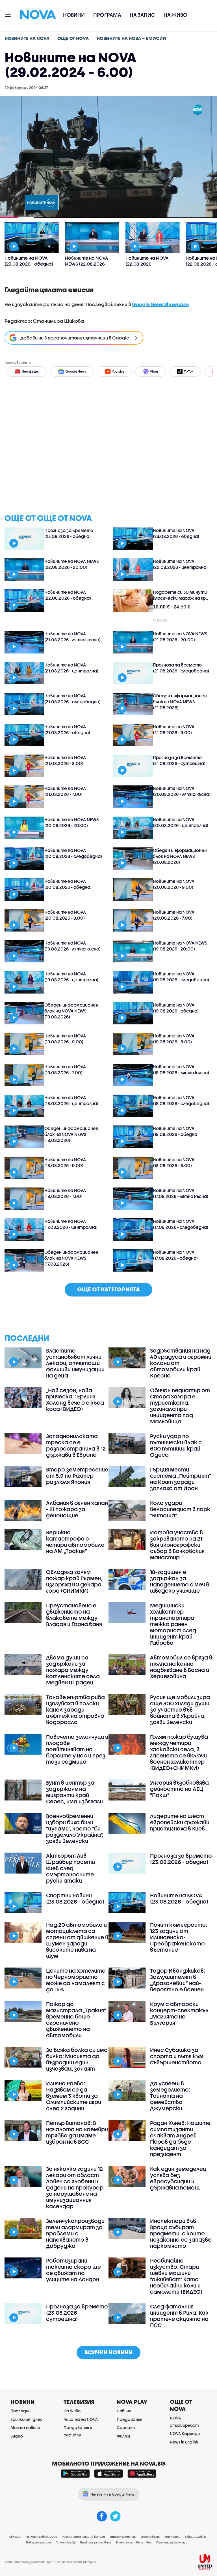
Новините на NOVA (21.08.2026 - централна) (71, 668)
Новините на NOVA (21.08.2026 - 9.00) (174, 730)
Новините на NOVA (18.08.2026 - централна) (71, 1100)
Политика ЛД (65, 2542)
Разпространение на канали (83, 2537)
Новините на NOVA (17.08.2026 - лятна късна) (181, 1193)
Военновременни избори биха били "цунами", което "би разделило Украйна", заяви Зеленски (75, 1829)
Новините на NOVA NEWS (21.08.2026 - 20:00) (180, 637)
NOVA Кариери (185, 2433)
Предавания (129, 2419)
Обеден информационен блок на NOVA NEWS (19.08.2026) (71, 1011)
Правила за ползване (96, 2542)
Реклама (14, 2537)
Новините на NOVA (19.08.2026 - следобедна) (181, 977)
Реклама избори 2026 (41, 2537)
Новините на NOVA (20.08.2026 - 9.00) (174, 884)
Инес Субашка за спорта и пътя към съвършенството (177, 2056)
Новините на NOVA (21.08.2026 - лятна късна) (72, 637)
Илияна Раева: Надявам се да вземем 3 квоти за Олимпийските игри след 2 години (74, 2096)
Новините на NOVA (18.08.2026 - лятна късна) (181, 1070)
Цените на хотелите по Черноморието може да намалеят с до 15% (76, 1980)
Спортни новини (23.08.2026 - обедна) (75, 1898)
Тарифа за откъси (123, 2537)
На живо (175, 15)
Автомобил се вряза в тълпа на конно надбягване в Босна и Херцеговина (181, 1667)
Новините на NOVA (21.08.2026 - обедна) (67, 730)
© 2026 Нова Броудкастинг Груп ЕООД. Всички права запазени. (51, 2562)
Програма (107, 15)
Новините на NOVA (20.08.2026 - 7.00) (174, 915)
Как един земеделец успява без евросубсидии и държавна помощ (178, 2178)
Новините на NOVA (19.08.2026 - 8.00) (174, 1039)
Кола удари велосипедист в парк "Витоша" (180, 1509)
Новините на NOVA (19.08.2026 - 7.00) (65, 1070)
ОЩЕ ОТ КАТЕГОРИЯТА (108, 1289)
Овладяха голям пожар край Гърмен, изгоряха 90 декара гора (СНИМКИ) (74, 1581)
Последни (20, 2411)
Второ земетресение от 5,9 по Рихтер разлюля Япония (77, 1476)
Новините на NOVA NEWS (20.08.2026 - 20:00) (71, 822)
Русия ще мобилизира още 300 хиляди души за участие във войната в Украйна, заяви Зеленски (180, 1710)
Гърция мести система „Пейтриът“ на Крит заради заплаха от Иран (181, 1479)
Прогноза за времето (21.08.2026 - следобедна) (181, 668)
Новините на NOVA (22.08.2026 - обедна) (68, 595)
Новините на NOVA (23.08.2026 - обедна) (176, 533)
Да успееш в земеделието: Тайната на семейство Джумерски (170, 2096)
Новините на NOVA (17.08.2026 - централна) (71, 1224)
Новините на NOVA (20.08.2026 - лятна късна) (182, 791)
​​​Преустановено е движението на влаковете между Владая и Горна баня (74, 1615)
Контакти (172, 2537)
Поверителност (38, 2542)
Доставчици (150, 2537)
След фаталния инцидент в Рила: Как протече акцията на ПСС (179, 2316)
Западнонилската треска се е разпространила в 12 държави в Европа (76, 1445)
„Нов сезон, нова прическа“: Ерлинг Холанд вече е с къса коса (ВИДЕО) (75, 1400)
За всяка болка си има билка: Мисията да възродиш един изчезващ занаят (77, 2059)
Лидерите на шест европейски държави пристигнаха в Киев (180, 1822)
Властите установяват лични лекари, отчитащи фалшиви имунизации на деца (75, 1363)
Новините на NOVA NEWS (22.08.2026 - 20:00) (71, 564)
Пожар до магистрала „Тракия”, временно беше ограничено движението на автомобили (76, 2020)
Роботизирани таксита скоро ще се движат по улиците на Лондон (73, 2270)
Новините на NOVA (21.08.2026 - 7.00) (65, 791)
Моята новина (25, 2427)
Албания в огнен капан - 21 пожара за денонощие (77, 1509)
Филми (123, 2436)
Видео (17, 2436)
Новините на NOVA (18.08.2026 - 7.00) (65, 1193)
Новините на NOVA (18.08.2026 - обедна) (176, 1131)
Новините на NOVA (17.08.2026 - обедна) (175, 1255)
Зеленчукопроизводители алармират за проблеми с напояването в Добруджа (75, 2233)
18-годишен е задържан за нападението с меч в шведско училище (180, 1581)
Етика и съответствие (134, 2542)
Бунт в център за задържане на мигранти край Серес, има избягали (74, 1792)
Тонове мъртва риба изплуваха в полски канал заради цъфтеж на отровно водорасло (75, 1710)
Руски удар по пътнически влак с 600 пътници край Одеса (176, 1445)
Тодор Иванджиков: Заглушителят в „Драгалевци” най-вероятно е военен (178, 1980)
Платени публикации (172, 2542)
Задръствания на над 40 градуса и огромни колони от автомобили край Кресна (181, 1363)
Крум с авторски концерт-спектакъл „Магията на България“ (179, 2013)
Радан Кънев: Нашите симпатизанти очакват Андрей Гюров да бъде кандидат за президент (180, 2139)
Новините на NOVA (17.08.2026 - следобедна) (181, 1224)
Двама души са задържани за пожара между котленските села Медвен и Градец (73, 1670)
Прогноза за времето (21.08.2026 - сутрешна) (179, 760)
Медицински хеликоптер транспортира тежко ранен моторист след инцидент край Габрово (173, 1624)
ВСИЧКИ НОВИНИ (108, 2352)
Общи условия (195, 2537)
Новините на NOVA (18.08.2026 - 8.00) (174, 1162)
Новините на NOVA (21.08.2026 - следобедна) (72, 699)
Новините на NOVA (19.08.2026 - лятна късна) (72, 946)
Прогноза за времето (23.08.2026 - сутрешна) (77, 2313)
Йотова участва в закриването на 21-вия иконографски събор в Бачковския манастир (177, 1545)
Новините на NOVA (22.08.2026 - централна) (180, 564)
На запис (142, 15)
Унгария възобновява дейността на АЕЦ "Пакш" (179, 1789)
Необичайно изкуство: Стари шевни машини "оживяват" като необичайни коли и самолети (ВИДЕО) (176, 2276)
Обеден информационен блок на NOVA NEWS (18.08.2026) (71, 1134)
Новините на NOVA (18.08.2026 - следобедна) (181, 1100)
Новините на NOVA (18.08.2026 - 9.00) (65, 1162)
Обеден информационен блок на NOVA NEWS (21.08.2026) (180, 702)
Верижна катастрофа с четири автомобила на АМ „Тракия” (75, 1542)
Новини (74, 15)
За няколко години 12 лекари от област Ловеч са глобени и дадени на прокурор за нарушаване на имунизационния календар (75, 2188)
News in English (184, 2442)
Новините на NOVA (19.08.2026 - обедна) (176, 1008)
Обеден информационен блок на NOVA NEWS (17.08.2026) (71, 1258)
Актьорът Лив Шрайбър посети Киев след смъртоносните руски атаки (70, 1868)
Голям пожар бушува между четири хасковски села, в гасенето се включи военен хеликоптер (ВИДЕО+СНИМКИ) (179, 1752)
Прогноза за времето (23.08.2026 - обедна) (69, 533)
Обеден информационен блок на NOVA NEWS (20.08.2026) (180, 856)
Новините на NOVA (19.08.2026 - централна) (71, 977)
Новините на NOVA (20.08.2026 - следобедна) (73, 853)
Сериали (126, 2427)
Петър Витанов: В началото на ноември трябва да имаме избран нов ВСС (77, 2132)
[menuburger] (8, 14)
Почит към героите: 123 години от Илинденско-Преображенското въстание (179, 1937)
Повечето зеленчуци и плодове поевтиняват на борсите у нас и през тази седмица (77, 1749)
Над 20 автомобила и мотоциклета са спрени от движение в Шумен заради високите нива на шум (77, 1940)
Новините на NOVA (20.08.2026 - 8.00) (65, 915)
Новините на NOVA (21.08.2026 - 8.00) (65, 760)
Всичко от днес (27, 2419)
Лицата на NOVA (81, 2419)
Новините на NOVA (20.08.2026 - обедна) (68, 884)
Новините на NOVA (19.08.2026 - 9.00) (65, 1039)
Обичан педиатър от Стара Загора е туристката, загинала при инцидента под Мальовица (180, 1406)
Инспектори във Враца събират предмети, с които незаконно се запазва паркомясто (181, 2233)
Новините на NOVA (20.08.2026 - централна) (181, 822)
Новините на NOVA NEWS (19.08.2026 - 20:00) (180, 946)
